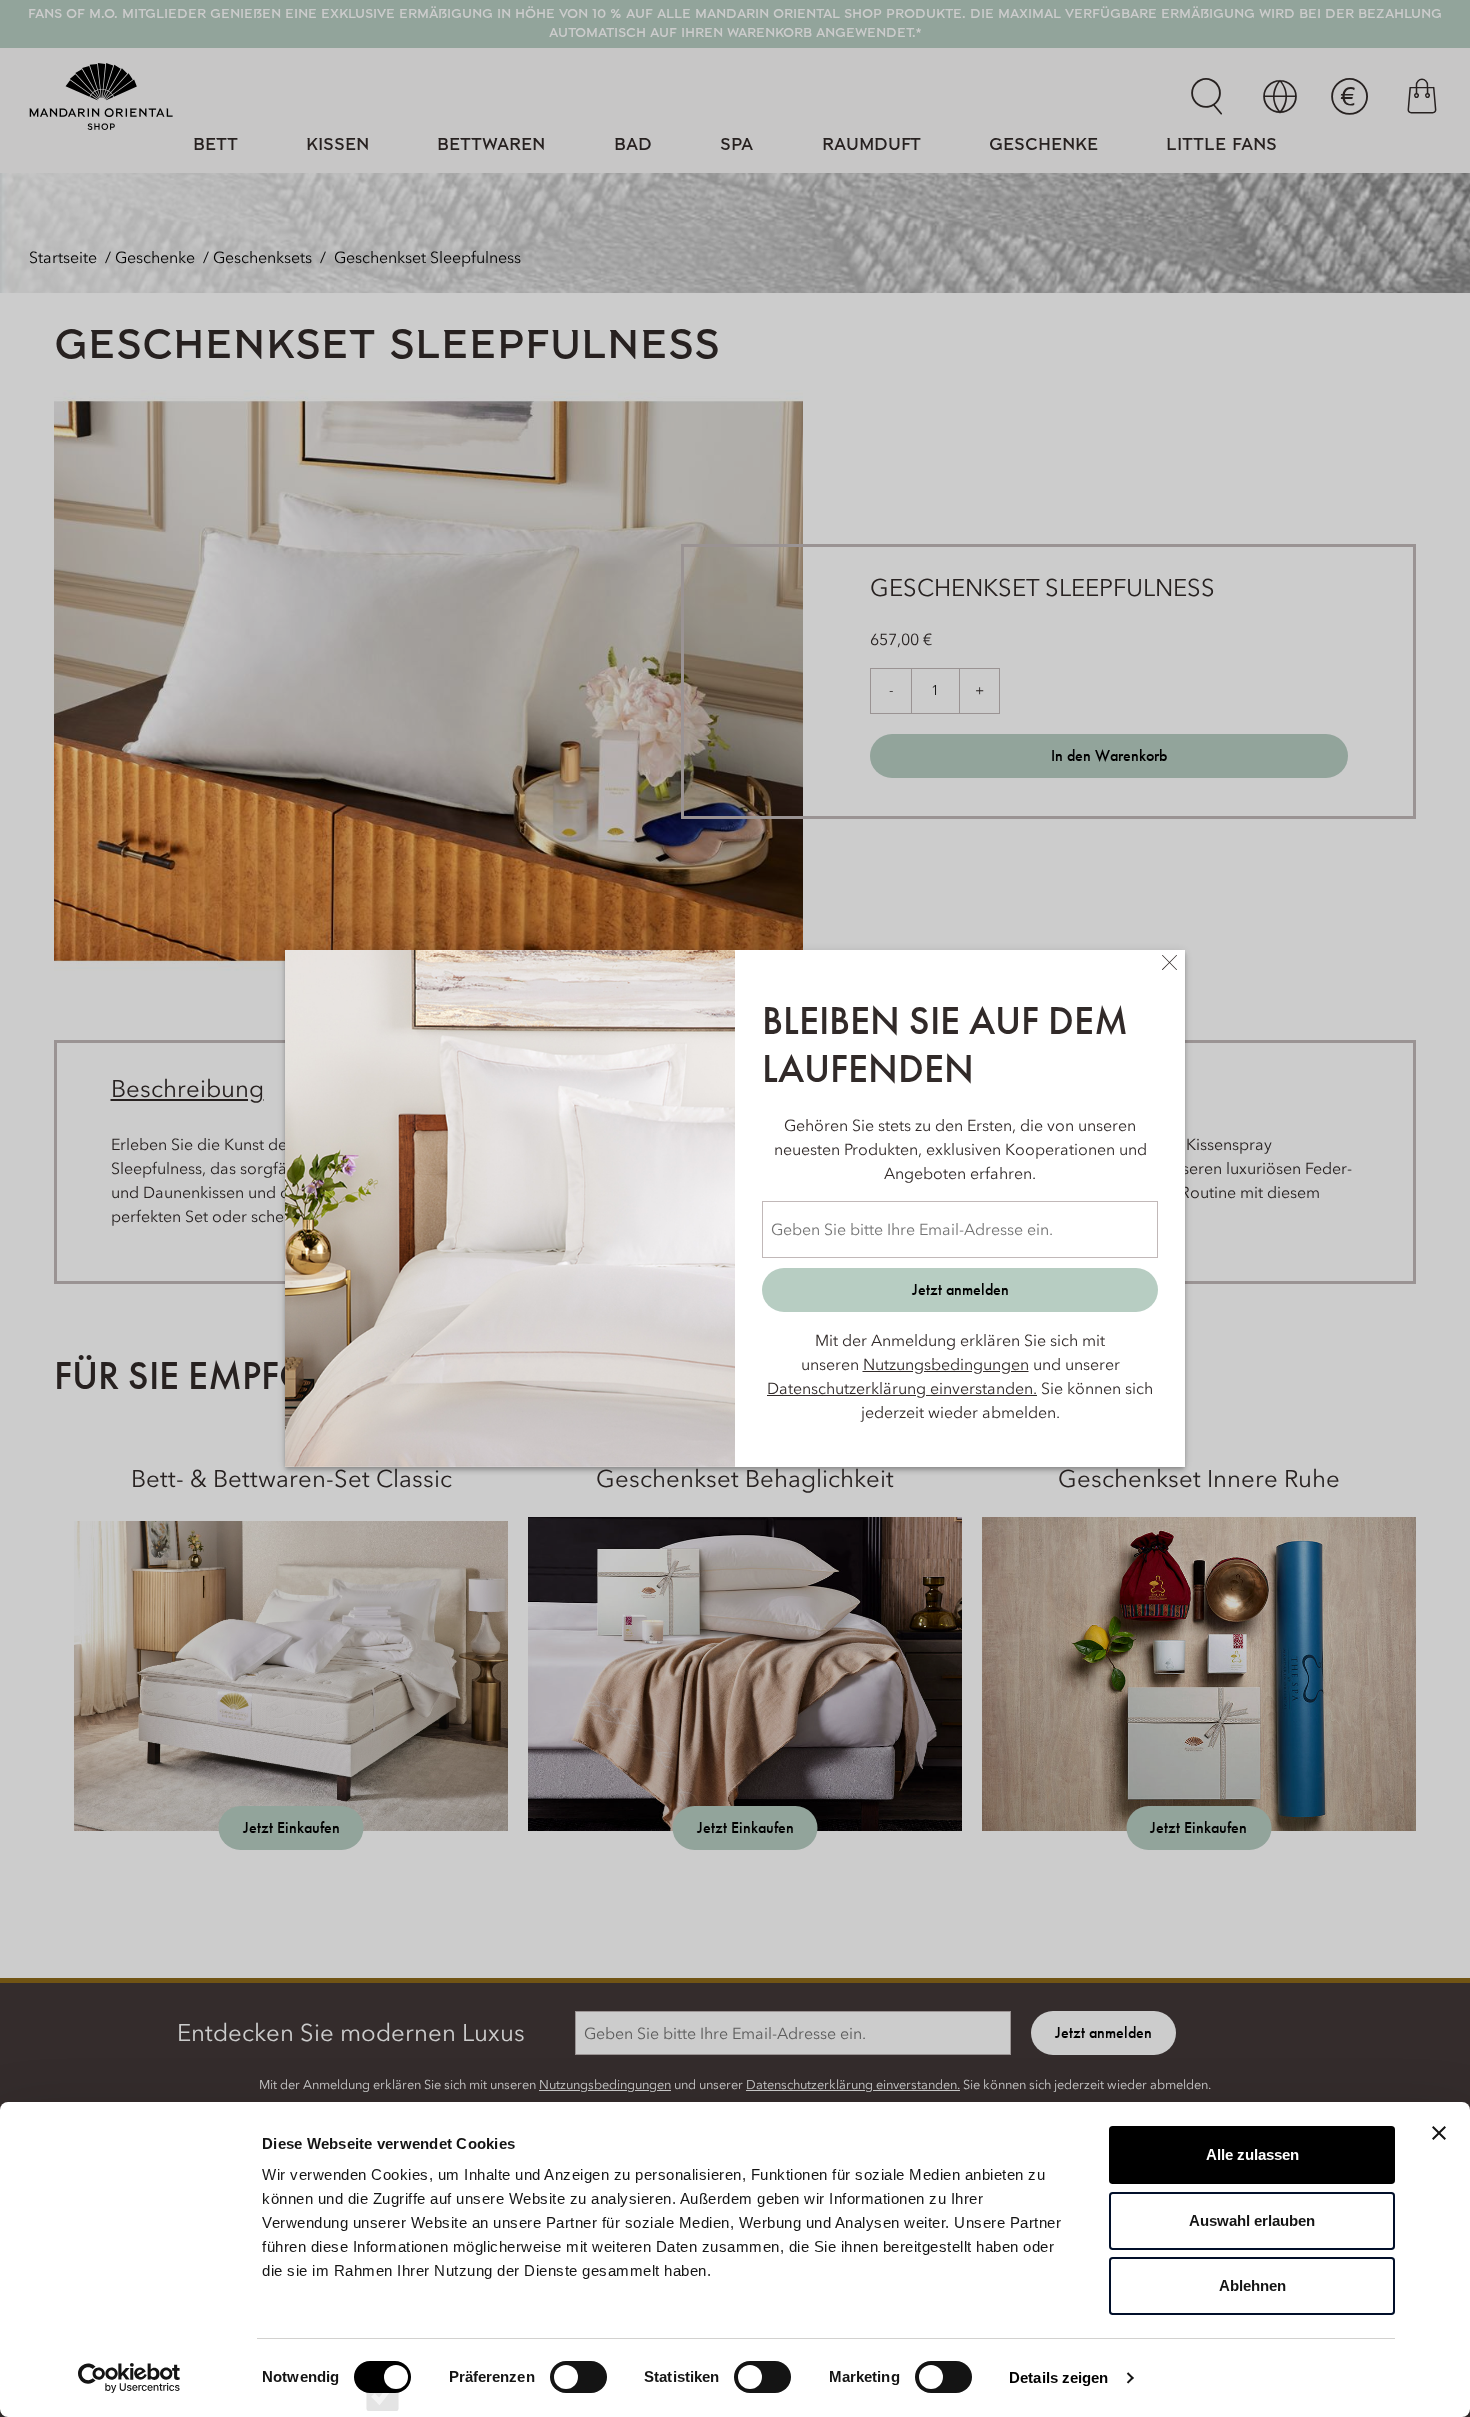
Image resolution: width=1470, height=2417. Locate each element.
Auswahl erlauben (1252, 2220)
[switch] (578, 2395)
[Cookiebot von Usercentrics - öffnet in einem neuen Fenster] (129, 2378)
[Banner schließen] (1439, 2133)
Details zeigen (1058, 2377)
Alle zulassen (1252, 2154)
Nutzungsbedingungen (946, 1364)
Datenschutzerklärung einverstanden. (902, 1388)
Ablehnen (1252, 2285)
